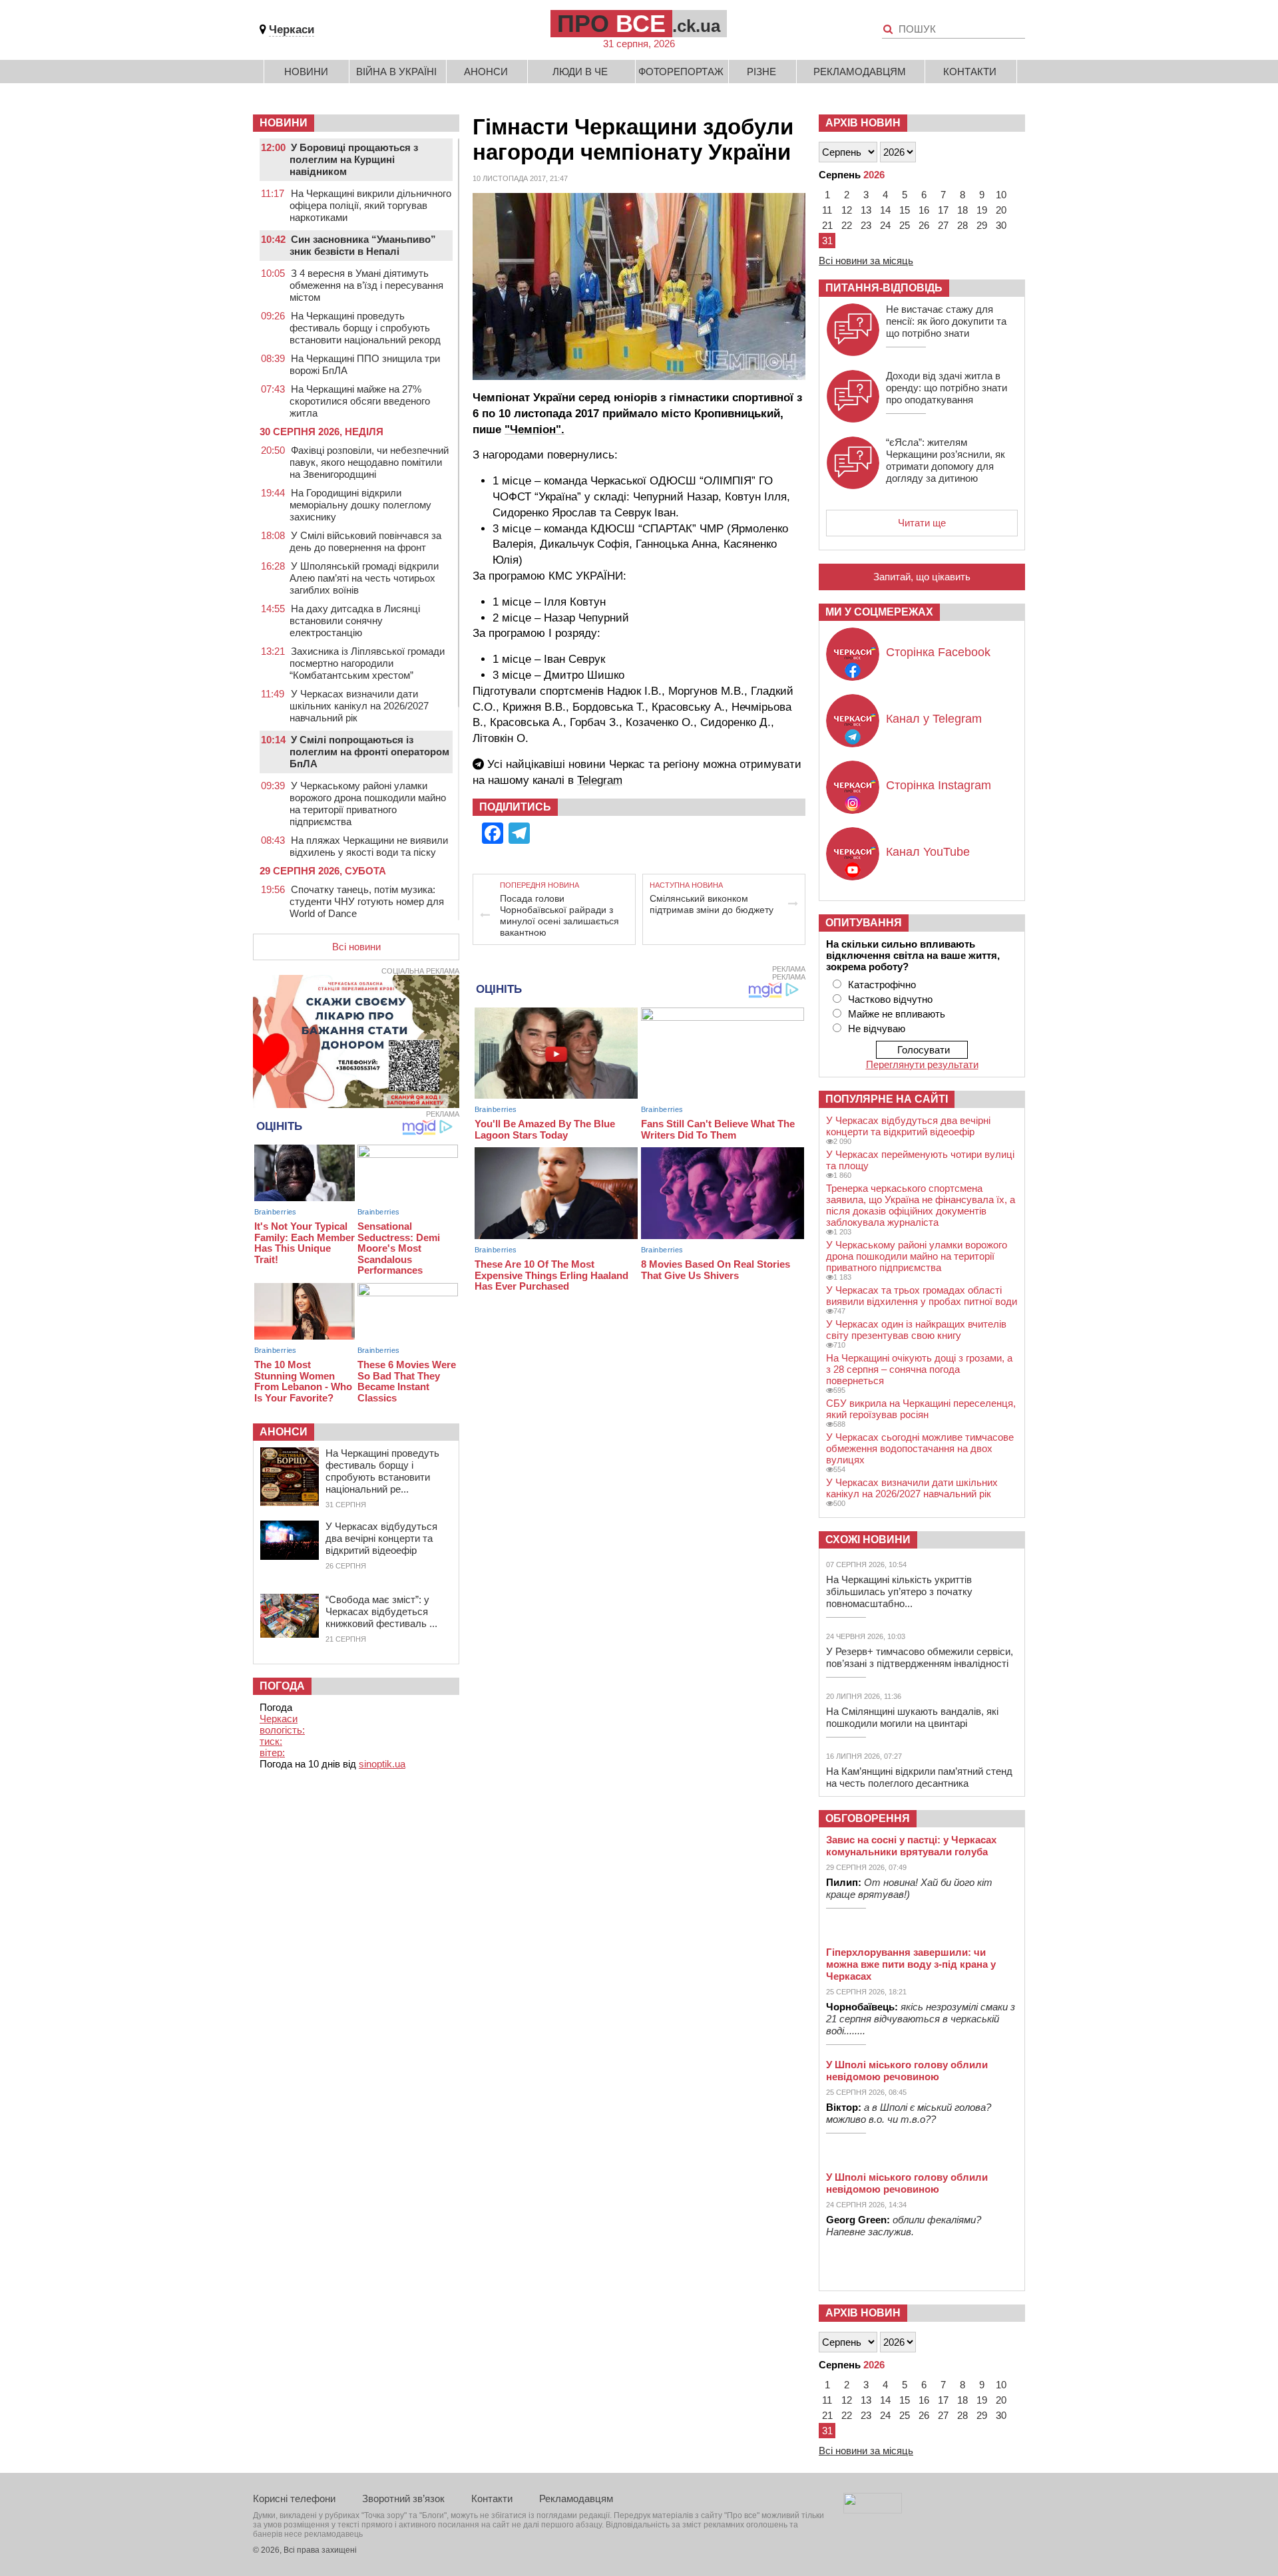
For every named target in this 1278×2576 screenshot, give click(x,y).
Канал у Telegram (934, 719)
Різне (761, 72)
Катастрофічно (882, 985)
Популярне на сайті (887, 1099)
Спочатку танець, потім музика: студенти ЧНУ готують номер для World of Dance (367, 901)
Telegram (600, 780)
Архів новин (863, 123)
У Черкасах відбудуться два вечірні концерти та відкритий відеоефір (381, 1538)
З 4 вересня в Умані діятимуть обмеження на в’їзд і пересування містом (366, 285)
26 (924, 225)
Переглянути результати (922, 1064)
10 (1001, 195)
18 (962, 210)
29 (982, 225)
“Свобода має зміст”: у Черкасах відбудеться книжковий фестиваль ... (381, 1611)
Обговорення (868, 1818)
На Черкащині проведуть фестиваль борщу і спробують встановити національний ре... (382, 1471)
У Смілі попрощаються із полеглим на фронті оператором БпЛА (369, 752)
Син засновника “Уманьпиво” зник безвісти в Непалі (363, 245)
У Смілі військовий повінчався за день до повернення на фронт (365, 541)
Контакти (970, 72)
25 (905, 225)
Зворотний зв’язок (403, 2498)
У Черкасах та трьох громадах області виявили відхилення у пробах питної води (922, 1296)
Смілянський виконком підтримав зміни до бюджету (712, 904)
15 (905, 210)
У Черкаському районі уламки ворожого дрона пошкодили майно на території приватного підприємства (368, 804)
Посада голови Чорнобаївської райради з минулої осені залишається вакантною (559, 915)
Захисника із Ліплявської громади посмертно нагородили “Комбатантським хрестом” (367, 663)
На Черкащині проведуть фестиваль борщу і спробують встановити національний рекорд (365, 328)
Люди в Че (580, 72)
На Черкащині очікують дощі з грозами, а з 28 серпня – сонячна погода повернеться (919, 1369)
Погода (282, 1686)
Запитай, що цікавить (922, 577)
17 (943, 210)
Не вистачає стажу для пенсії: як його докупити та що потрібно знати (946, 321)
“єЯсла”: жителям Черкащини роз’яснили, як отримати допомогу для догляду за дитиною (946, 460)
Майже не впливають (897, 1014)
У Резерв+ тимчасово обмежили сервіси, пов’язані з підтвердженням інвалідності (920, 1657)
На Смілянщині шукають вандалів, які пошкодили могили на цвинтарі (912, 1717)
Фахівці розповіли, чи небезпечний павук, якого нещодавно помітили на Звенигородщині (369, 462)
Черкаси (292, 30)
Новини (306, 72)
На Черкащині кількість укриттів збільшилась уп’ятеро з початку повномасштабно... (899, 1591)
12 (847, 210)
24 (885, 225)
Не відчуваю (877, 1028)
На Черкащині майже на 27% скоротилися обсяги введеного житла (360, 401)
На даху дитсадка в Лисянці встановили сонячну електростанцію (355, 621)
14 (885, 210)
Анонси (486, 72)
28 (962, 225)
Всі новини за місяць (866, 261)
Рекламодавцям (860, 72)
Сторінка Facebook (938, 652)
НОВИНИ (284, 123)
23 (866, 225)
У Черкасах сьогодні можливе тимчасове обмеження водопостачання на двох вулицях (920, 1448)
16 (924, 210)
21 (827, 225)
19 (982, 210)
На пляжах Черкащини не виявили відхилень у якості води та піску (369, 846)
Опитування (864, 923)
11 (827, 210)
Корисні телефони (294, 2498)
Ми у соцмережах (879, 612)
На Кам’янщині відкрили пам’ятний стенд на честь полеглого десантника (919, 1777)
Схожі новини (868, 1540)
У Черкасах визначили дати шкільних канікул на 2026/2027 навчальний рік (359, 706)
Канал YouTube (928, 852)
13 (866, 210)
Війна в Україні (396, 72)
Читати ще (922, 523)
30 (1001, 225)
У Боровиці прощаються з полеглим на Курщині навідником (354, 159)
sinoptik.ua (382, 1764)
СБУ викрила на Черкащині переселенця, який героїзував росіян (921, 1409)
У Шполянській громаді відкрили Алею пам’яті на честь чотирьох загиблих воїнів (364, 578)
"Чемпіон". (534, 430)
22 (847, 225)
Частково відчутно (890, 999)
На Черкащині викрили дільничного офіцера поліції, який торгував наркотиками (370, 205)
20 (1001, 210)
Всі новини (356, 947)
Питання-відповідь (884, 288)
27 (943, 225)
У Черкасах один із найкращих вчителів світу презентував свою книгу (916, 1330)
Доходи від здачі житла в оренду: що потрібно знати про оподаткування (947, 388)
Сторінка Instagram (939, 785)
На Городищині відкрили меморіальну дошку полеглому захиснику (360, 505)
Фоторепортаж (681, 72)
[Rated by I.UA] (873, 2510)
